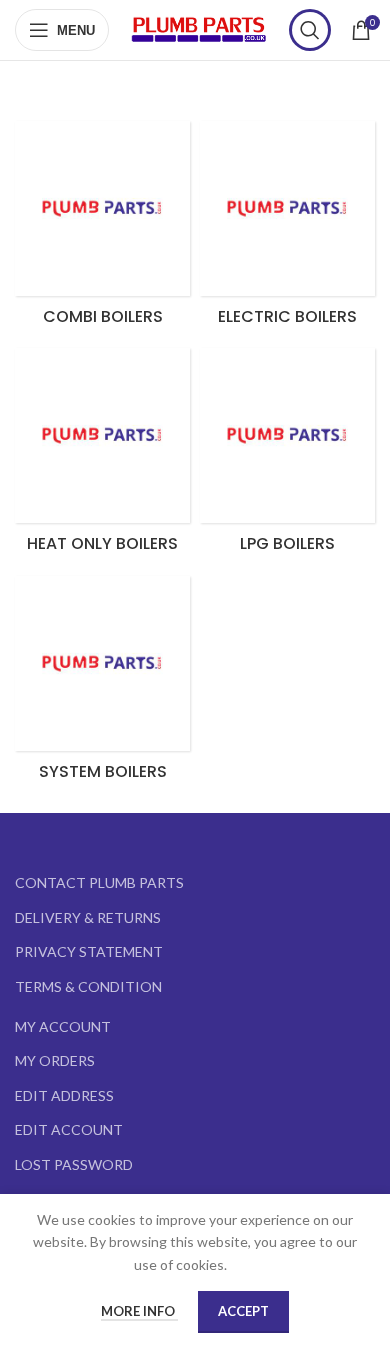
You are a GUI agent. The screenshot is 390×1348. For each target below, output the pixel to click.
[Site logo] (199, 28)
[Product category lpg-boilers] (287, 456)
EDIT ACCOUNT (69, 1129)
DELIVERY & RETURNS (88, 917)
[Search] (310, 30)
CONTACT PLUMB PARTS (99, 882)
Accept (243, 1311)
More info (139, 1311)
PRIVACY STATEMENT (89, 951)
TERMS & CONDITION (88, 986)
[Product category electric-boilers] (287, 229)
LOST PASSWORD (74, 1164)
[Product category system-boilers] (102, 684)
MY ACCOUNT (63, 1026)
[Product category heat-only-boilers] (102, 456)
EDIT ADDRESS (64, 1095)
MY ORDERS (55, 1060)
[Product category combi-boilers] (102, 229)
